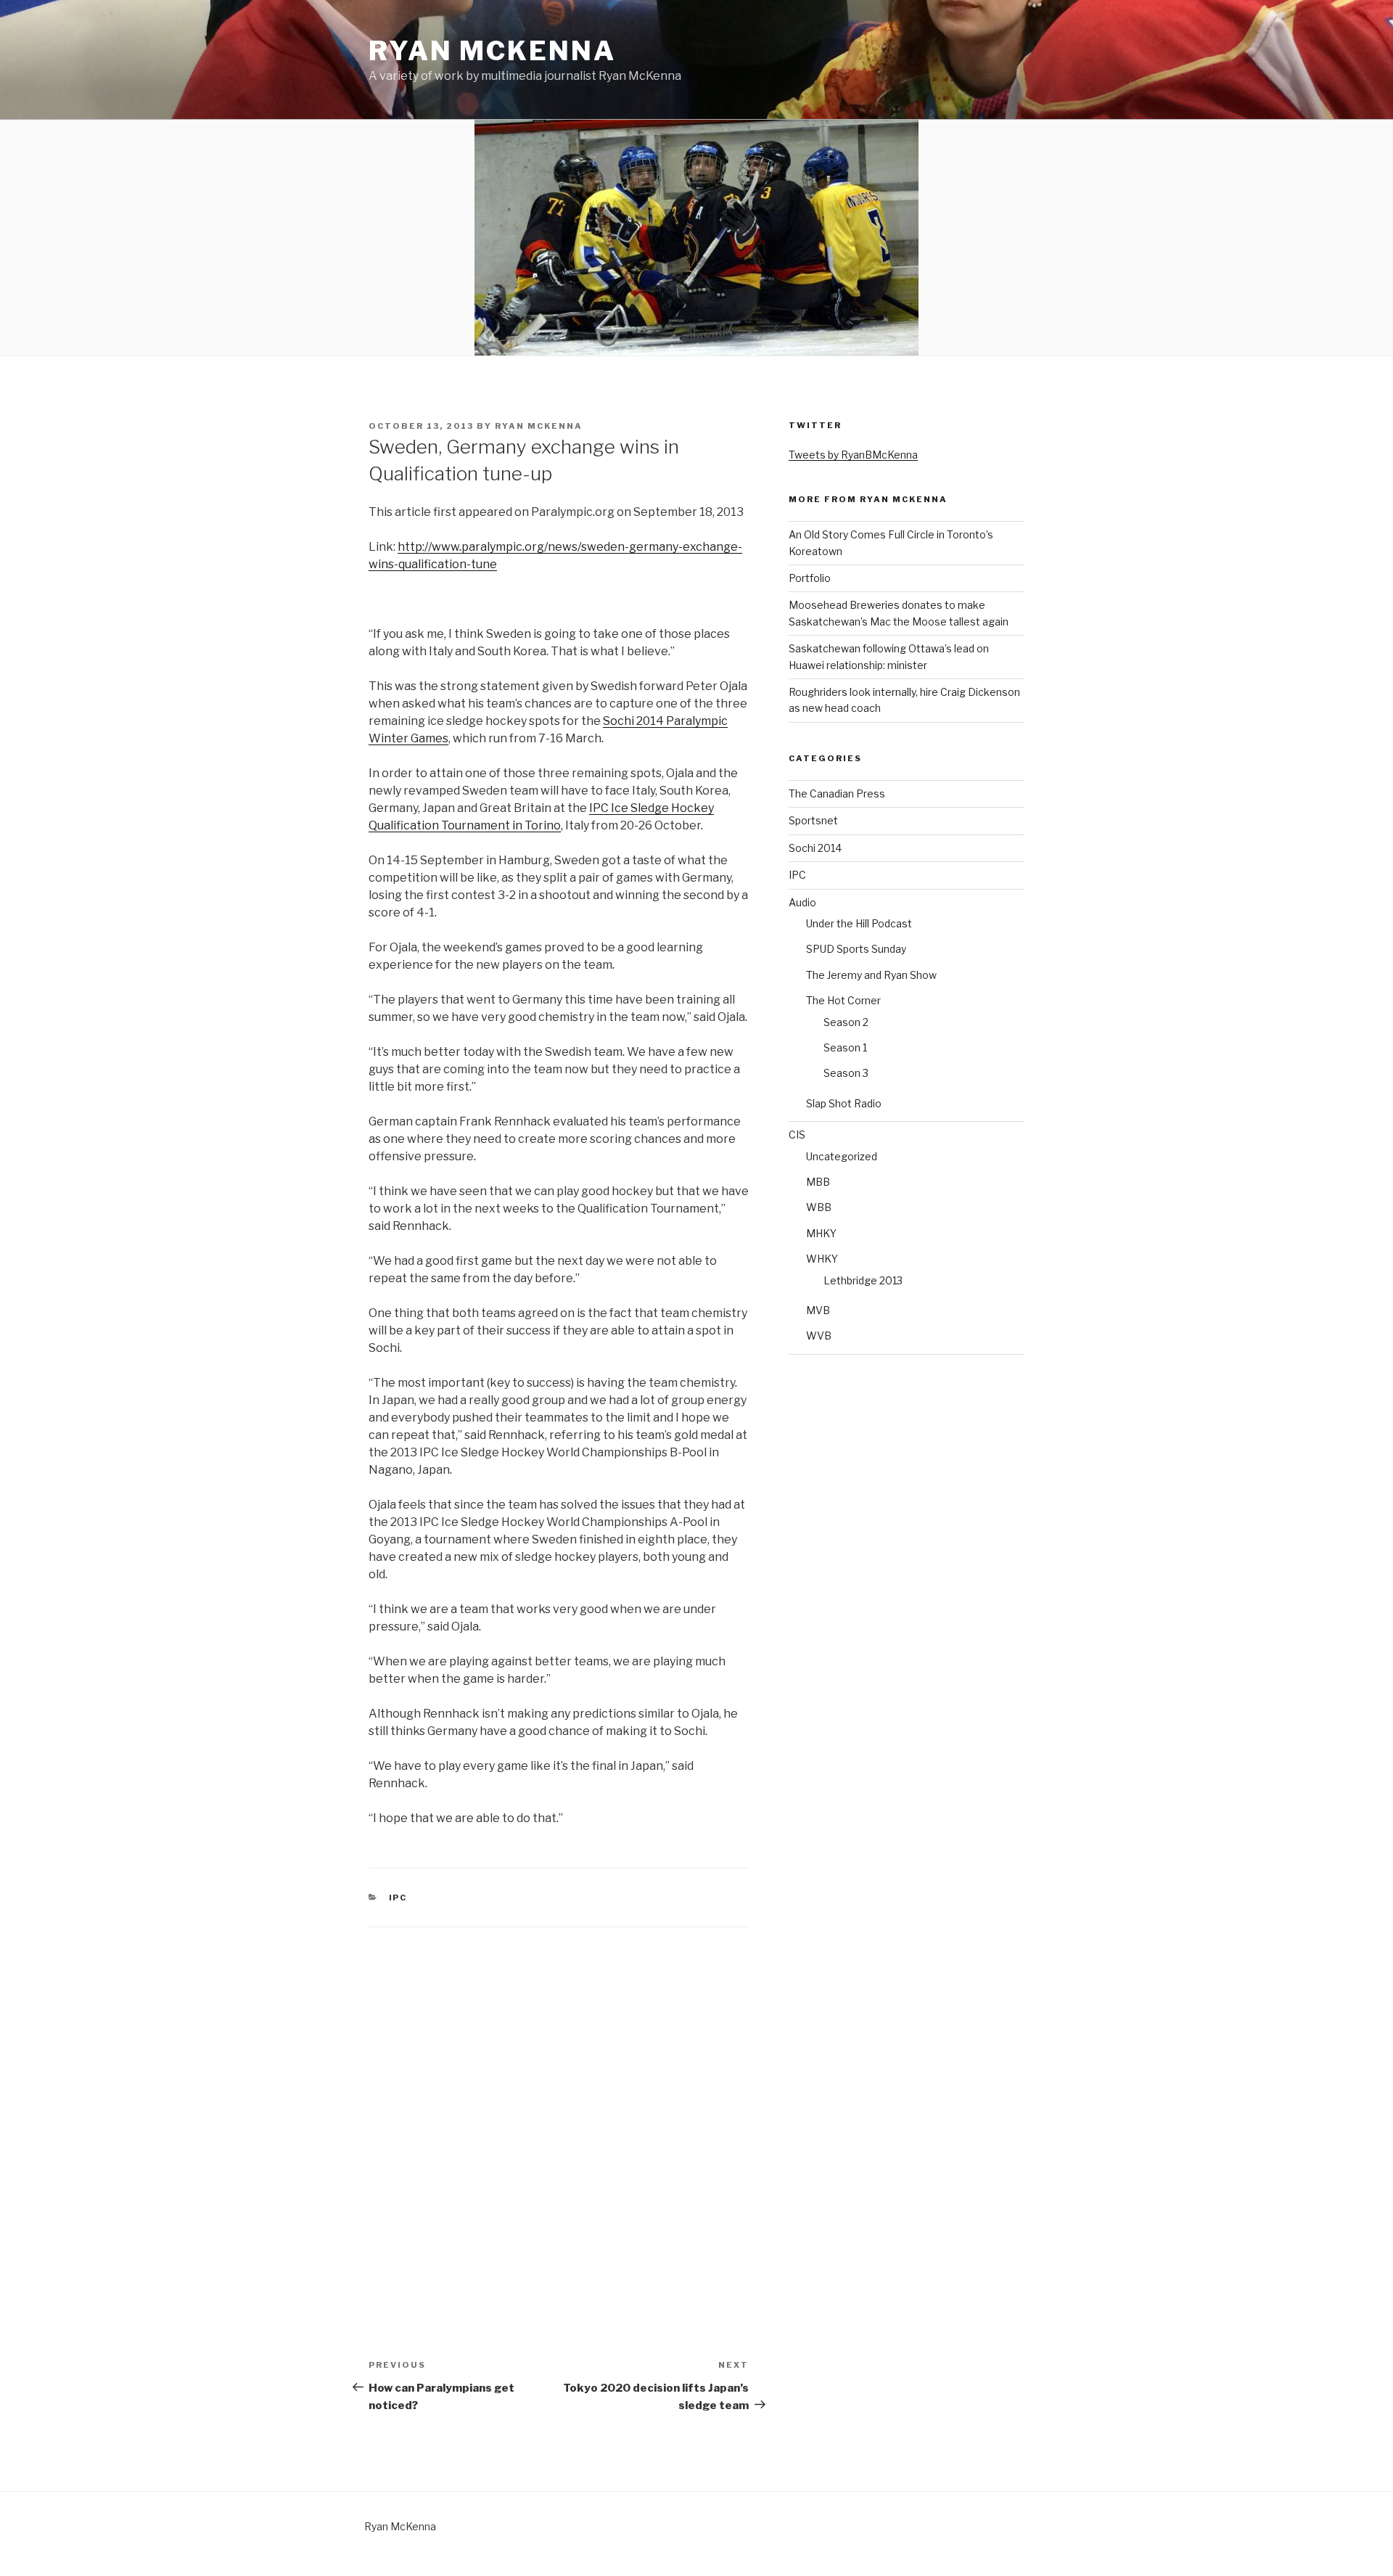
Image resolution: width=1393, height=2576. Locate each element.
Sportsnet (813, 820)
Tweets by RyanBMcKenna (853, 455)
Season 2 (846, 1022)
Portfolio (810, 578)
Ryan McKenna (492, 51)
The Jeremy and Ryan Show (871, 975)
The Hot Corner (843, 1000)
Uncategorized (842, 1156)
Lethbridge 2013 (863, 1280)
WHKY (822, 1259)
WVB (819, 1336)
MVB (818, 1310)
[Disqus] (559, 2109)
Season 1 (845, 1047)
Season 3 (846, 1073)
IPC (398, 1898)
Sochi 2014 (815, 848)
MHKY (821, 1233)
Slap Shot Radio (844, 1103)
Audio (802, 902)
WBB (819, 1207)
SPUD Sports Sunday (856, 949)
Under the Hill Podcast (859, 923)
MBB (818, 1182)
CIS (797, 1135)
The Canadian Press (837, 793)
